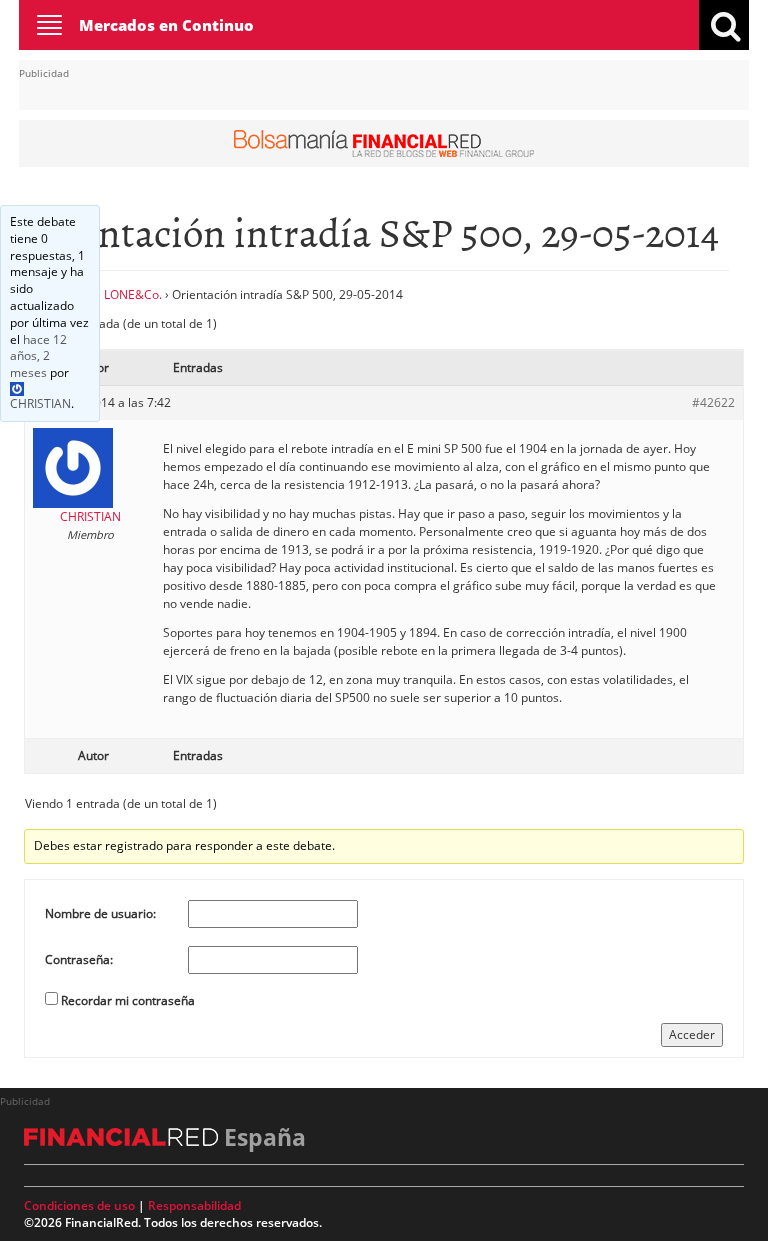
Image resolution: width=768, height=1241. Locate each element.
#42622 (713, 402)
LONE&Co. (133, 294)
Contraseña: (79, 959)
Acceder (692, 1034)
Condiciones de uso (79, 1205)
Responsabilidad (194, 1205)
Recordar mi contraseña (128, 1000)
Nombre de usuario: (100, 913)
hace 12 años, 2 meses (38, 356)
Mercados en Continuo (166, 25)
